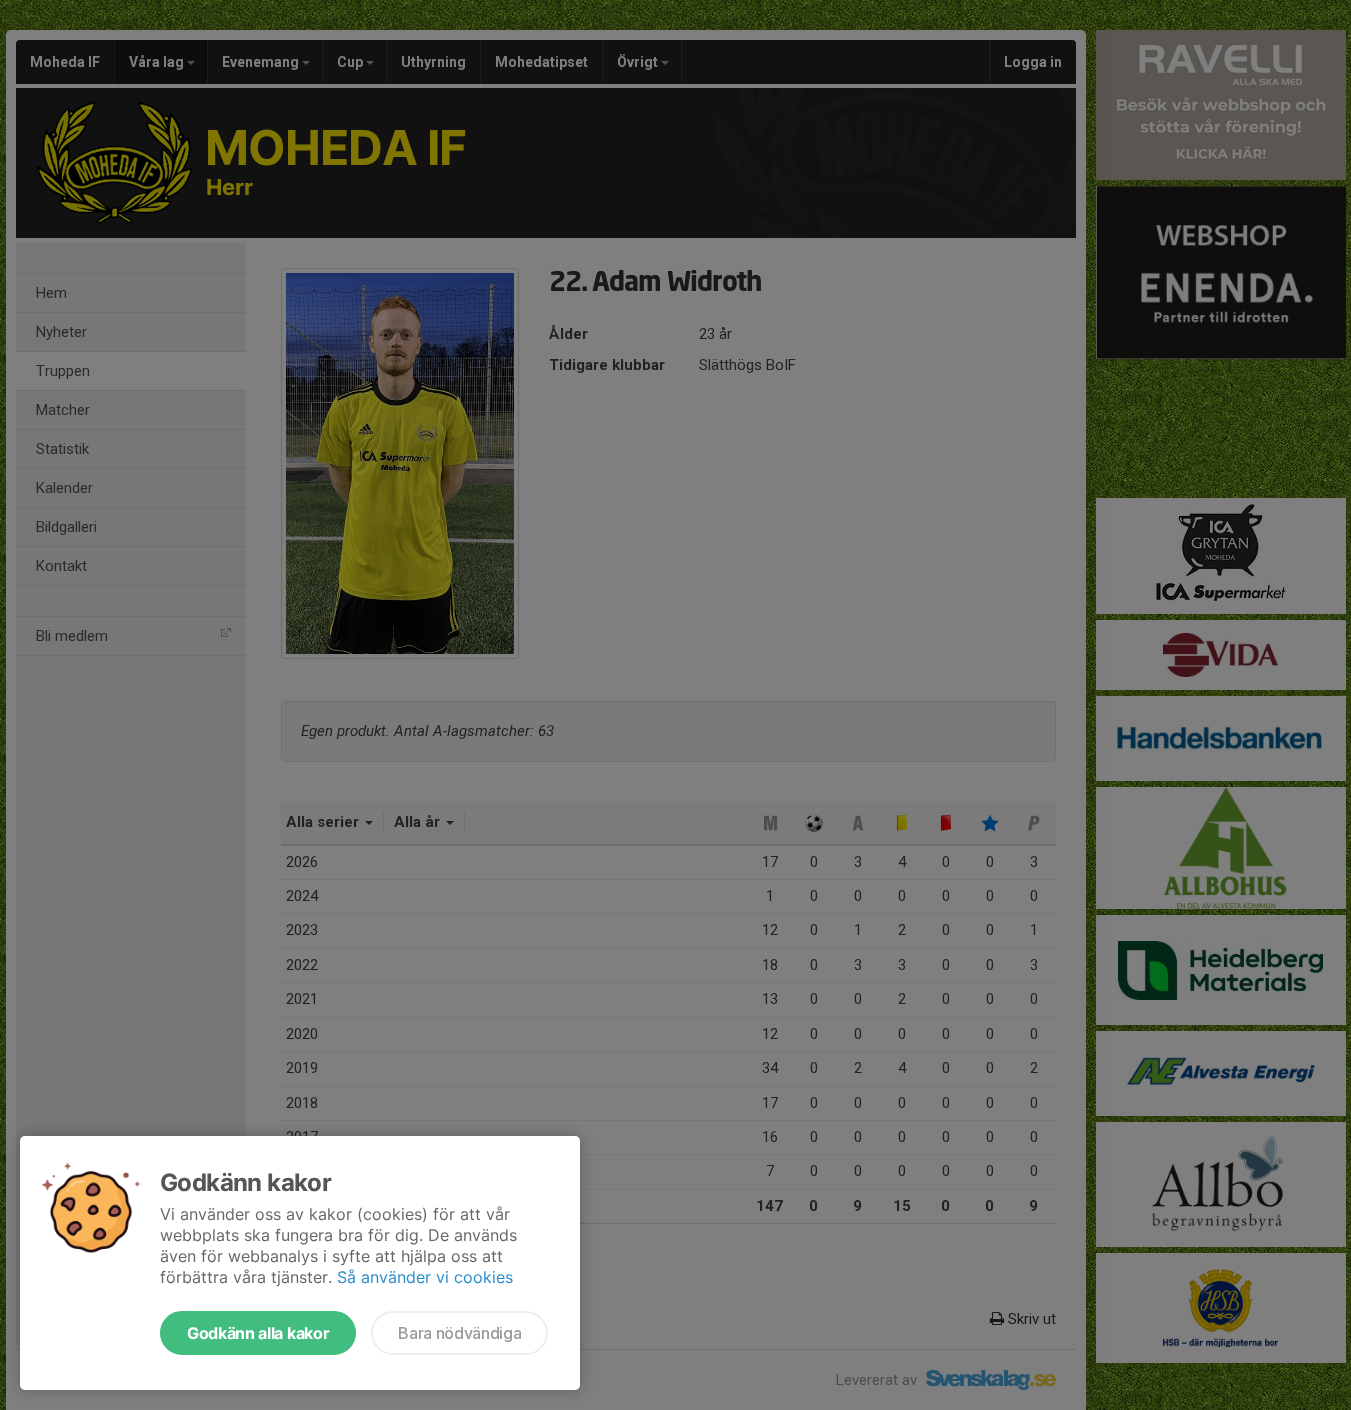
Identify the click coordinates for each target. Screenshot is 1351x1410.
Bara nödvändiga (459, 1333)
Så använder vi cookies (425, 1277)
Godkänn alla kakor (258, 1333)
